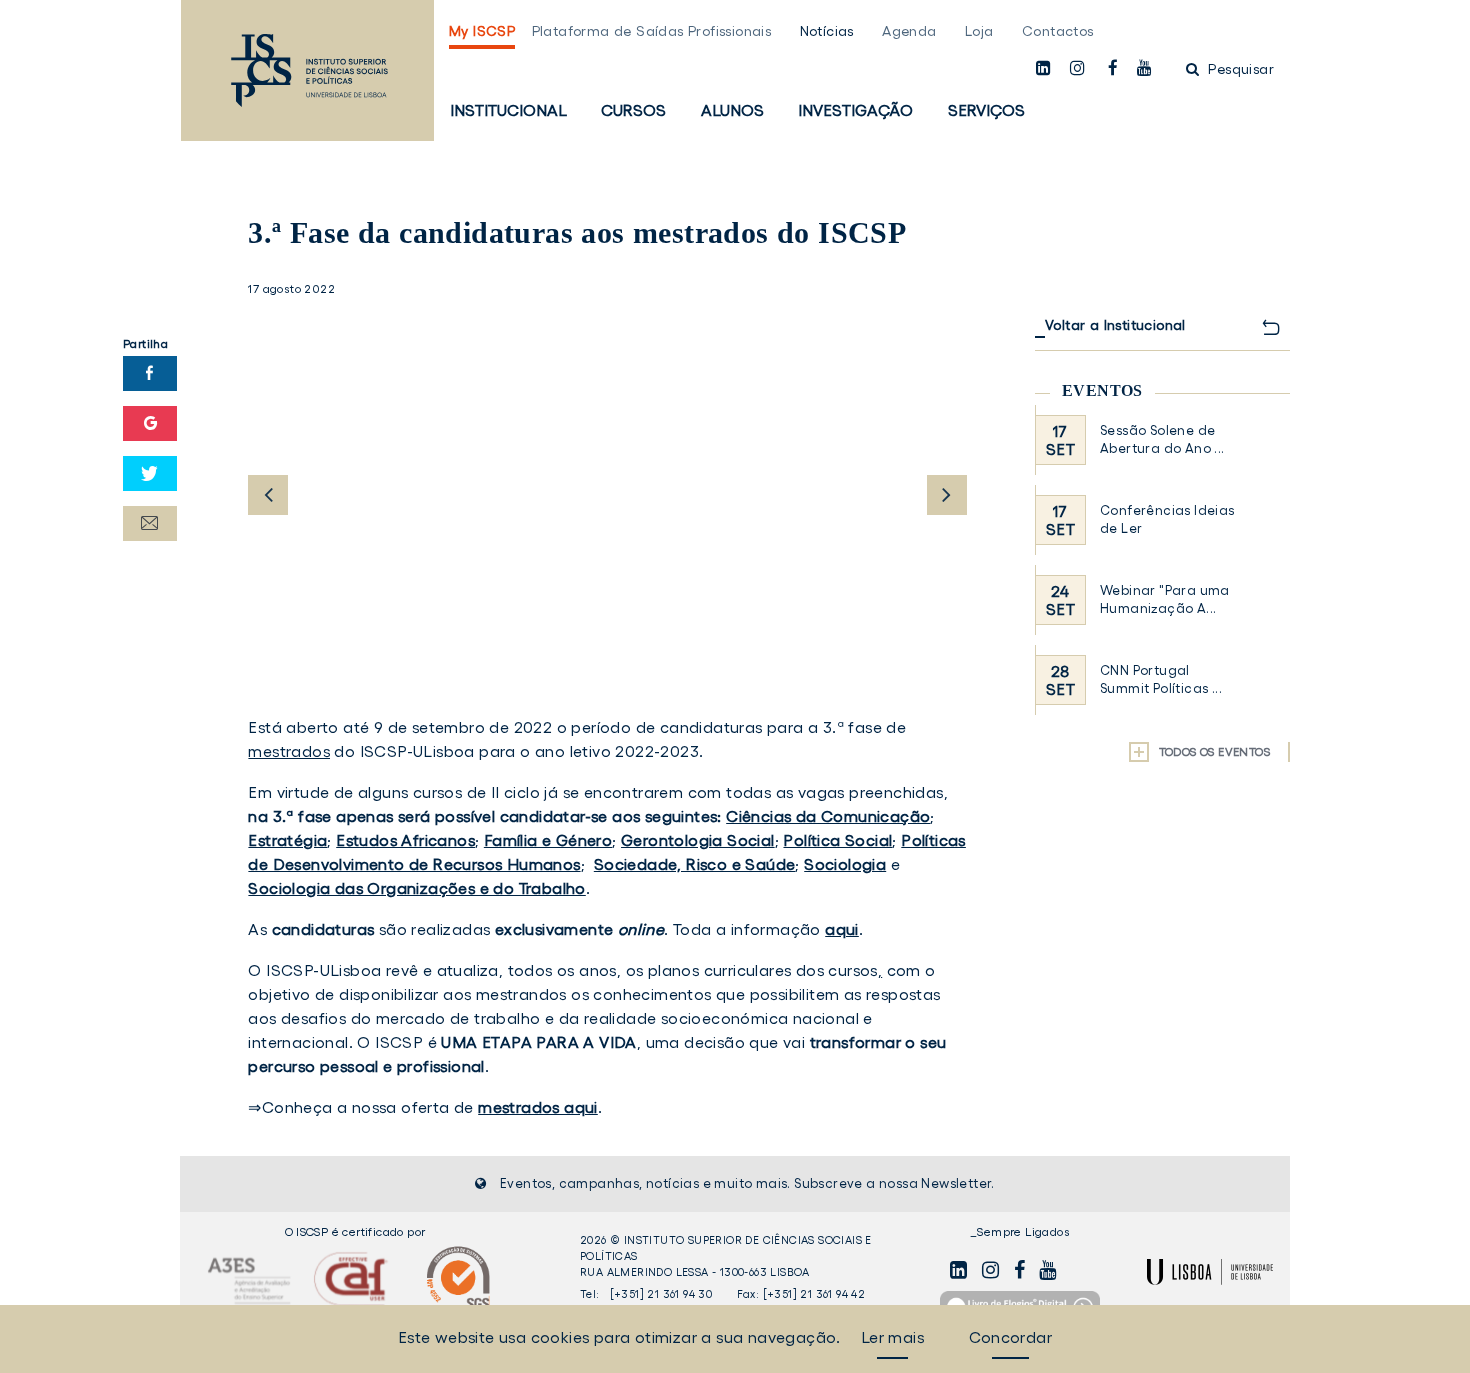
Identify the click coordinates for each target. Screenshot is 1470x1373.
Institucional (508, 110)
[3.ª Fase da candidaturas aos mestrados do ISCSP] (607, 501)
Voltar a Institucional (1115, 325)
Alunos (732, 110)
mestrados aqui (538, 1107)
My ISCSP (482, 31)
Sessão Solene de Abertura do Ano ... (1162, 439)
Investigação (855, 110)
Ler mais (892, 1337)
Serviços (986, 110)
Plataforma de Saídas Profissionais (652, 31)
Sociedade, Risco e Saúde (695, 864)
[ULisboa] (1210, 1272)
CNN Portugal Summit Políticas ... (1161, 679)
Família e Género (548, 840)
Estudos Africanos (405, 840)
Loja (979, 31)
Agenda (909, 31)
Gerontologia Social (698, 840)
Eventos (1102, 390)
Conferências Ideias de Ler (1167, 519)
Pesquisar (1239, 69)
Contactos (1058, 31)
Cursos (633, 110)
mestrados (289, 751)
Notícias (827, 31)
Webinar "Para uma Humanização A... (1165, 599)
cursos (852, 970)
